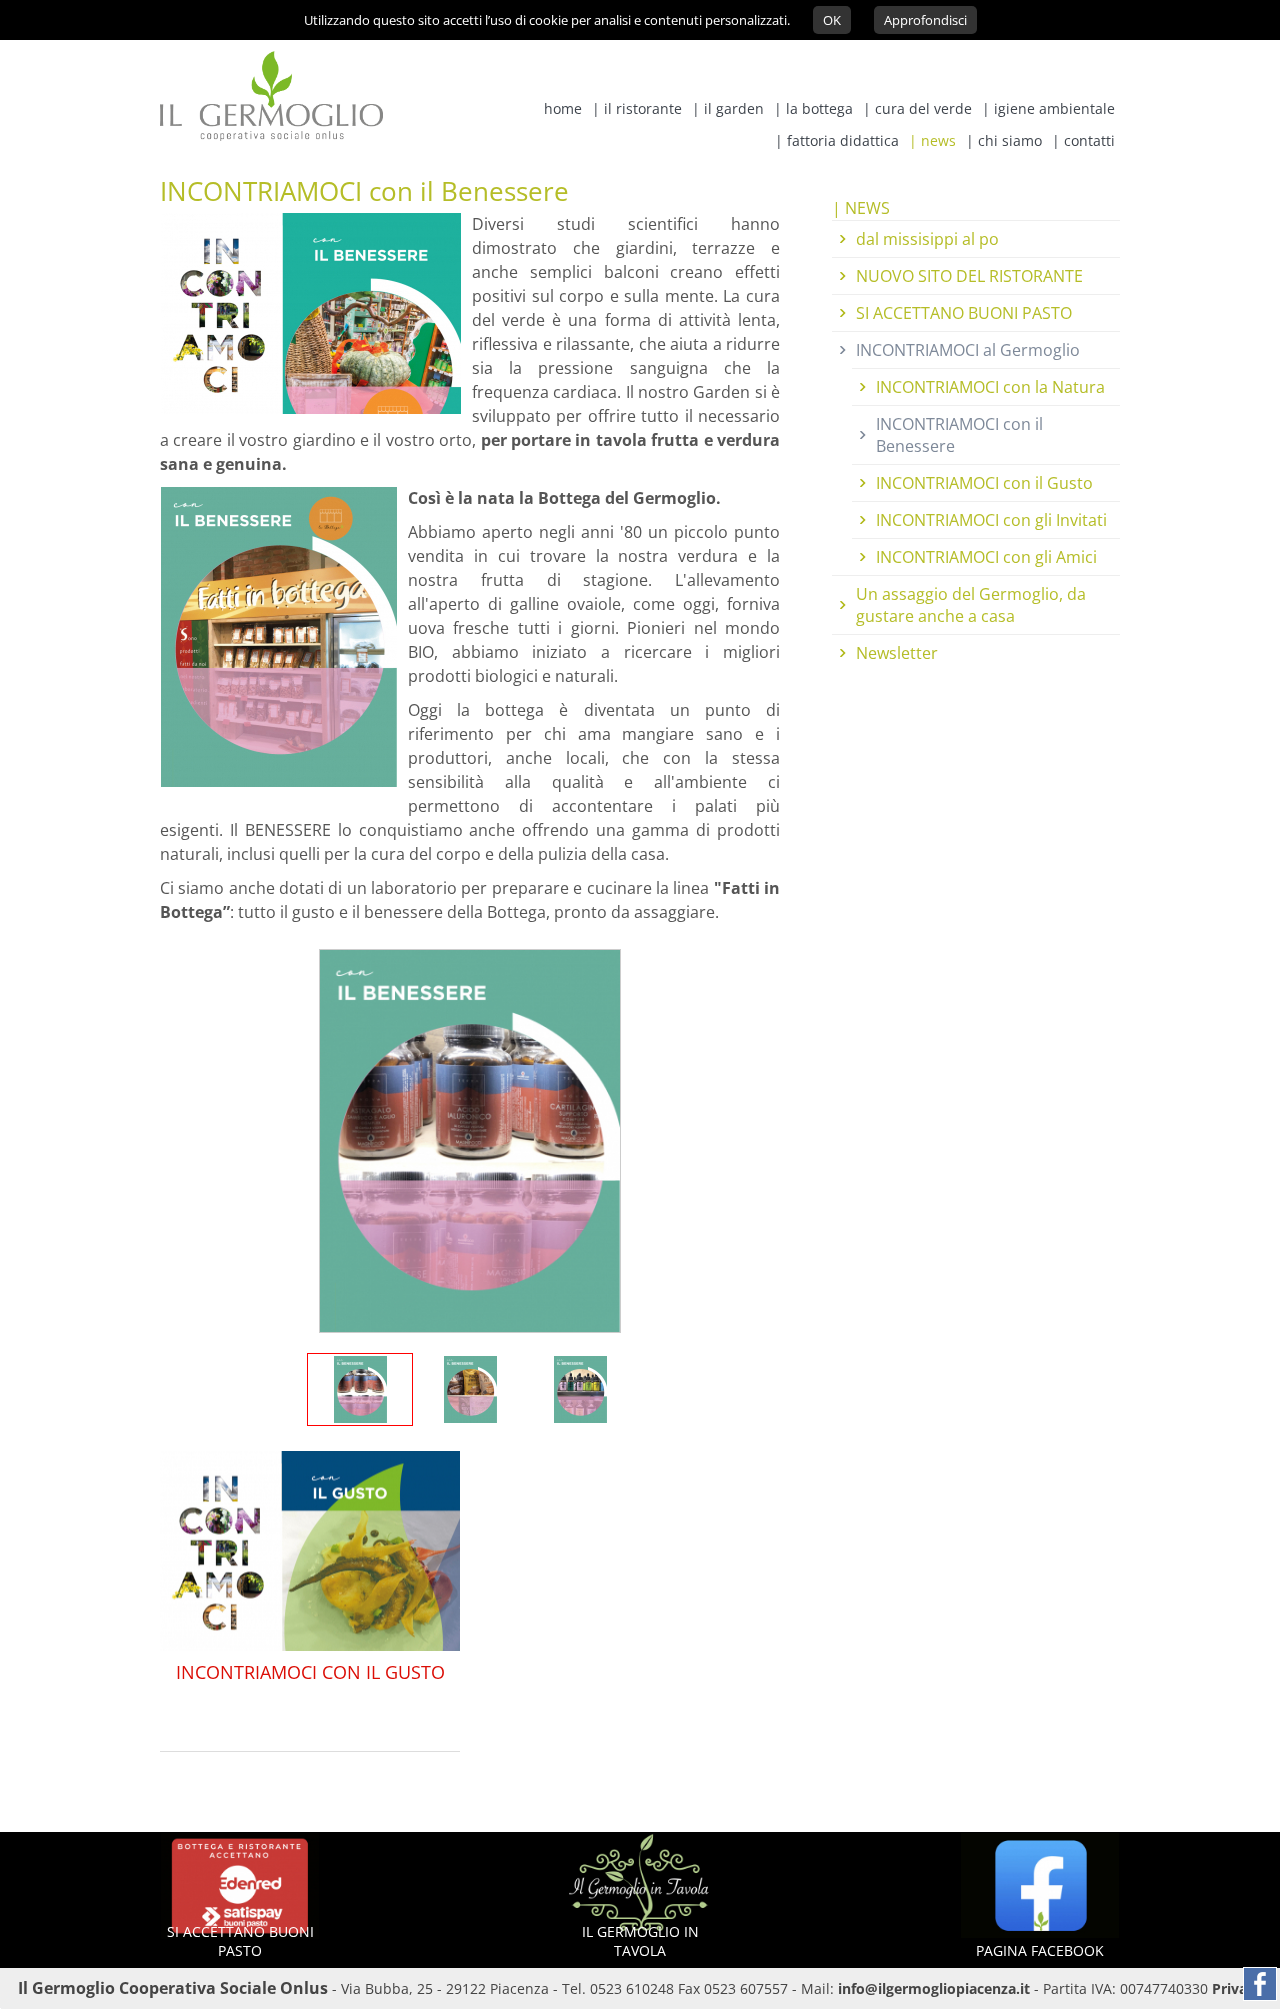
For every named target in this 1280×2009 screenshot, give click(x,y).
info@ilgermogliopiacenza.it (934, 1988)
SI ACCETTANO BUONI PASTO (964, 313)
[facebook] (1260, 1984)
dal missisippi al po (927, 239)
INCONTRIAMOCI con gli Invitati (991, 520)
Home (563, 108)
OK (832, 20)
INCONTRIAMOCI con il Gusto (310, 1672)
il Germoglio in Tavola (640, 1941)
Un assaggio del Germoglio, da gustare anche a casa (971, 605)
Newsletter (897, 653)
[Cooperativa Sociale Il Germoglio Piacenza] (271, 135)
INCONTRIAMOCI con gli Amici (986, 557)
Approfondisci (925, 20)
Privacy (1237, 1988)
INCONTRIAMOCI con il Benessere (959, 435)
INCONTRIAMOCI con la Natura (990, 387)
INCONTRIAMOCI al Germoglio (968, 350)
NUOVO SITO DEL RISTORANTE (969, 276)
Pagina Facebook (1040, 1950)
